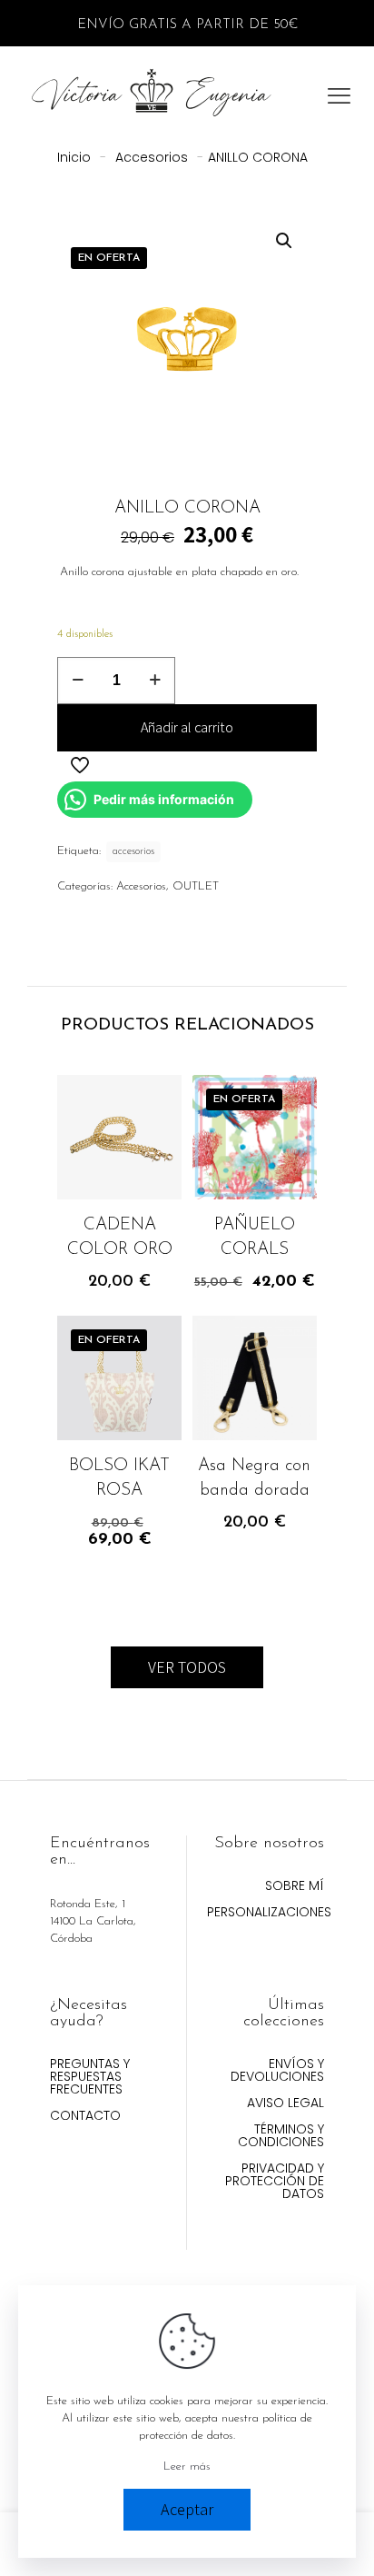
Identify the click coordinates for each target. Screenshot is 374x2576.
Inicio (74, 157)
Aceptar (187, 2509)
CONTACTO (85, 2117)
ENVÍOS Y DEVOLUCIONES (277, 2071)
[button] (285, 241)
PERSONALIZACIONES (266, 1913)
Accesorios (152, 157)
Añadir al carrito (187, 727)
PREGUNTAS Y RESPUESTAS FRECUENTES (90, 2078)
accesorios (133, 851)
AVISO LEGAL (285, 2104)
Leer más (187, 2467)
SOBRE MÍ (295, 1887)
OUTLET (196, 886)
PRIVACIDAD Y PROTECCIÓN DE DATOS (275, 2182)
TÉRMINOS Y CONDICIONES (281, 2137)
